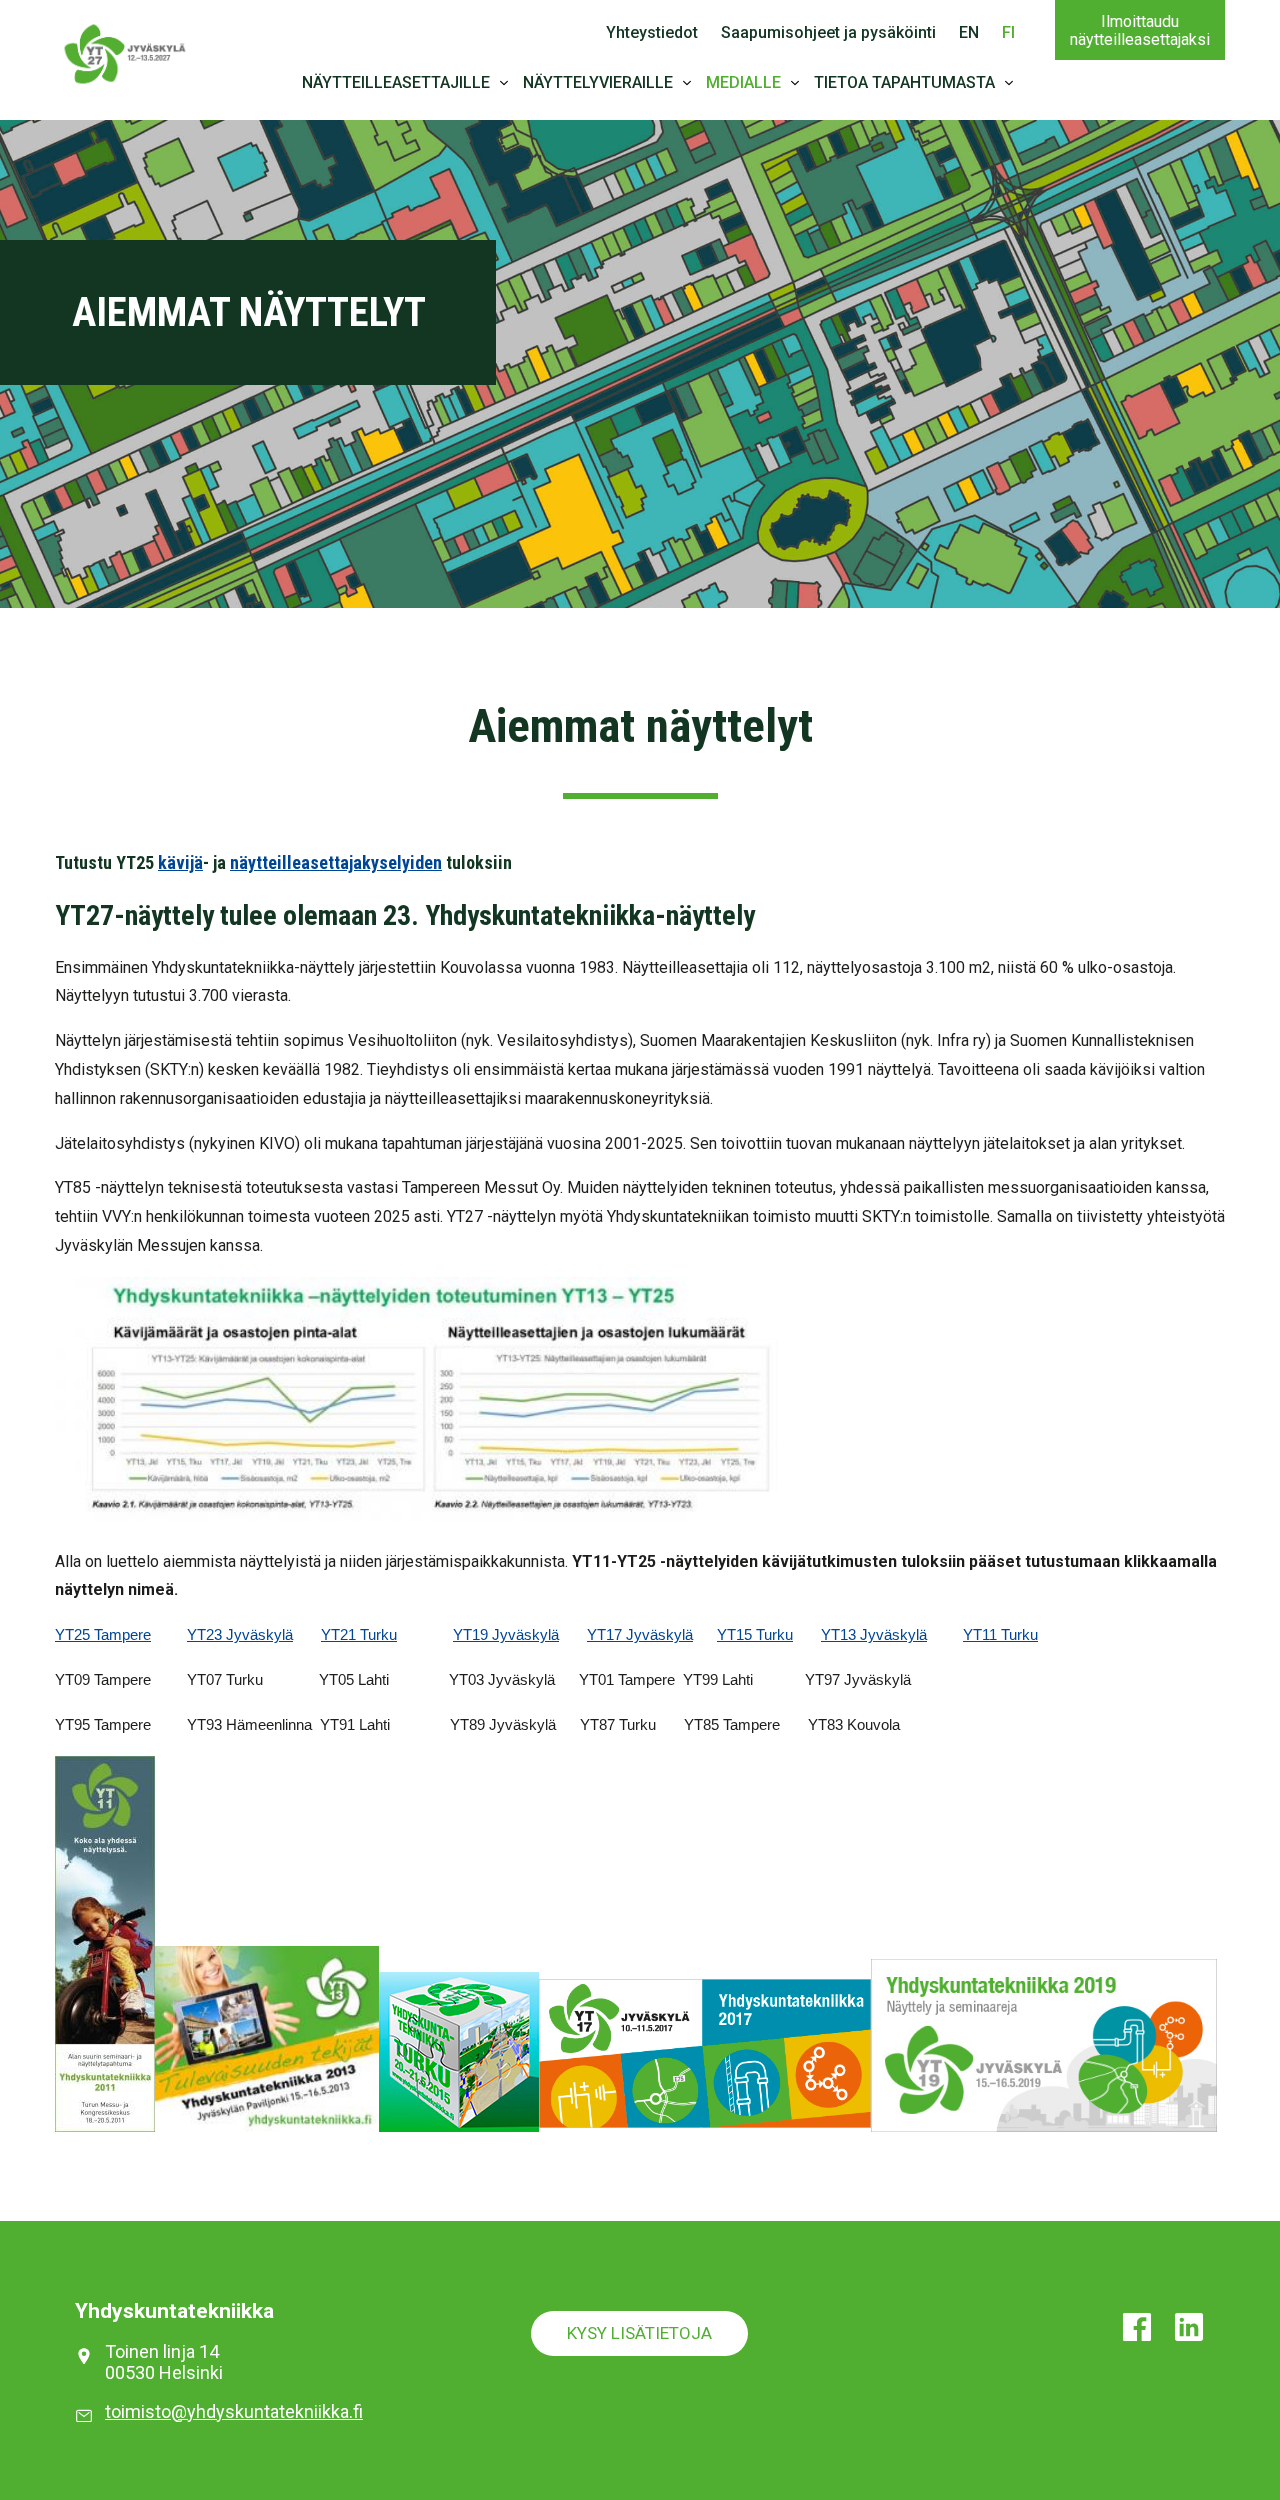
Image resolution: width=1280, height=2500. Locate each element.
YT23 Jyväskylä (240, 1635)
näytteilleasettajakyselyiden (336, 862)
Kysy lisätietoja (639, 2333)
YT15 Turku (755, 1635)
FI (1008, 32)
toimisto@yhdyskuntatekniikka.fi (234, 2411)
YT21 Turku (359, 1635)
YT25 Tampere (103, 1635)
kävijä (180, 862)
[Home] (125, 51)
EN (969, 32)
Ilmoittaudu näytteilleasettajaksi (1140, 30)
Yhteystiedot (652, 32)
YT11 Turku (1000, 1635)
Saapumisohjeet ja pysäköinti (828, 32)
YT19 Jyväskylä (506, 1635)
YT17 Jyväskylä (640, 1635)
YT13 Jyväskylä (874, 1635)
